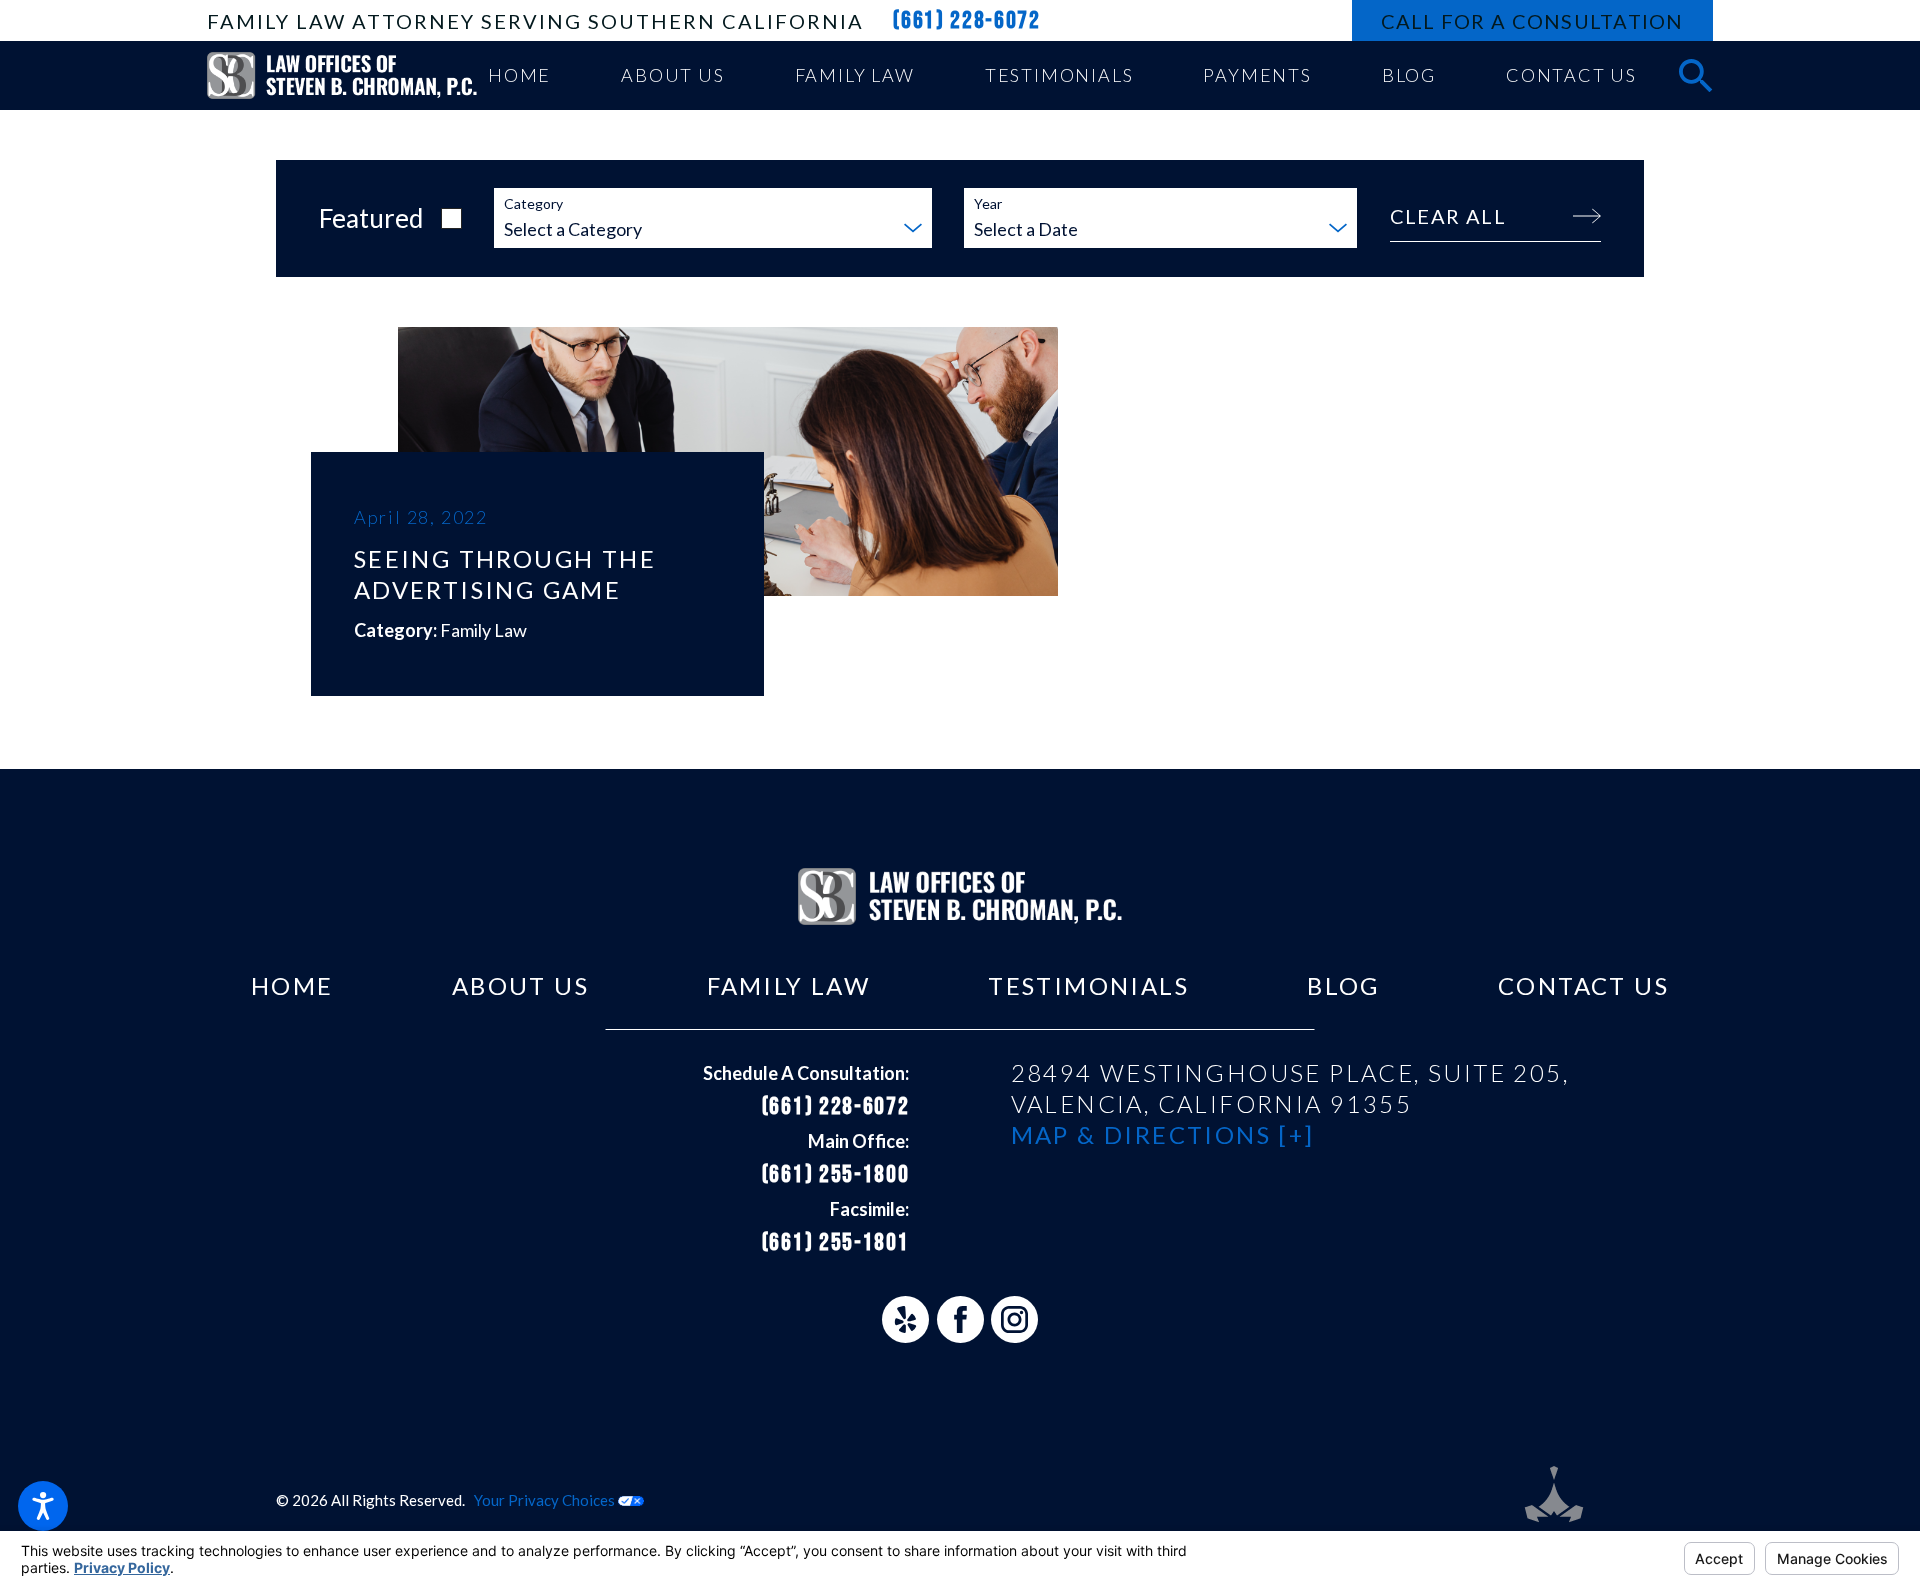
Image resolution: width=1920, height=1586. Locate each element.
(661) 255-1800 (835, 1174)
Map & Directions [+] (1163, 1134)
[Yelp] (905, 1319)
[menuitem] (519, 75)
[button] (43, 1506)
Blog (1343, 985)
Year (988, 204)
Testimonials (1088, 985)
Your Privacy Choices (546, 1500)
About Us (520, 985)
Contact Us (1583, 985)
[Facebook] (960, 1319)
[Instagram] (1014, 1319)
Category (533, 204)
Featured (371, 218)
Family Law (788, 985)
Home (292, 985)
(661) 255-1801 (835, 1242)
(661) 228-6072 (967, 20)
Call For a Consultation (1532, 21)
